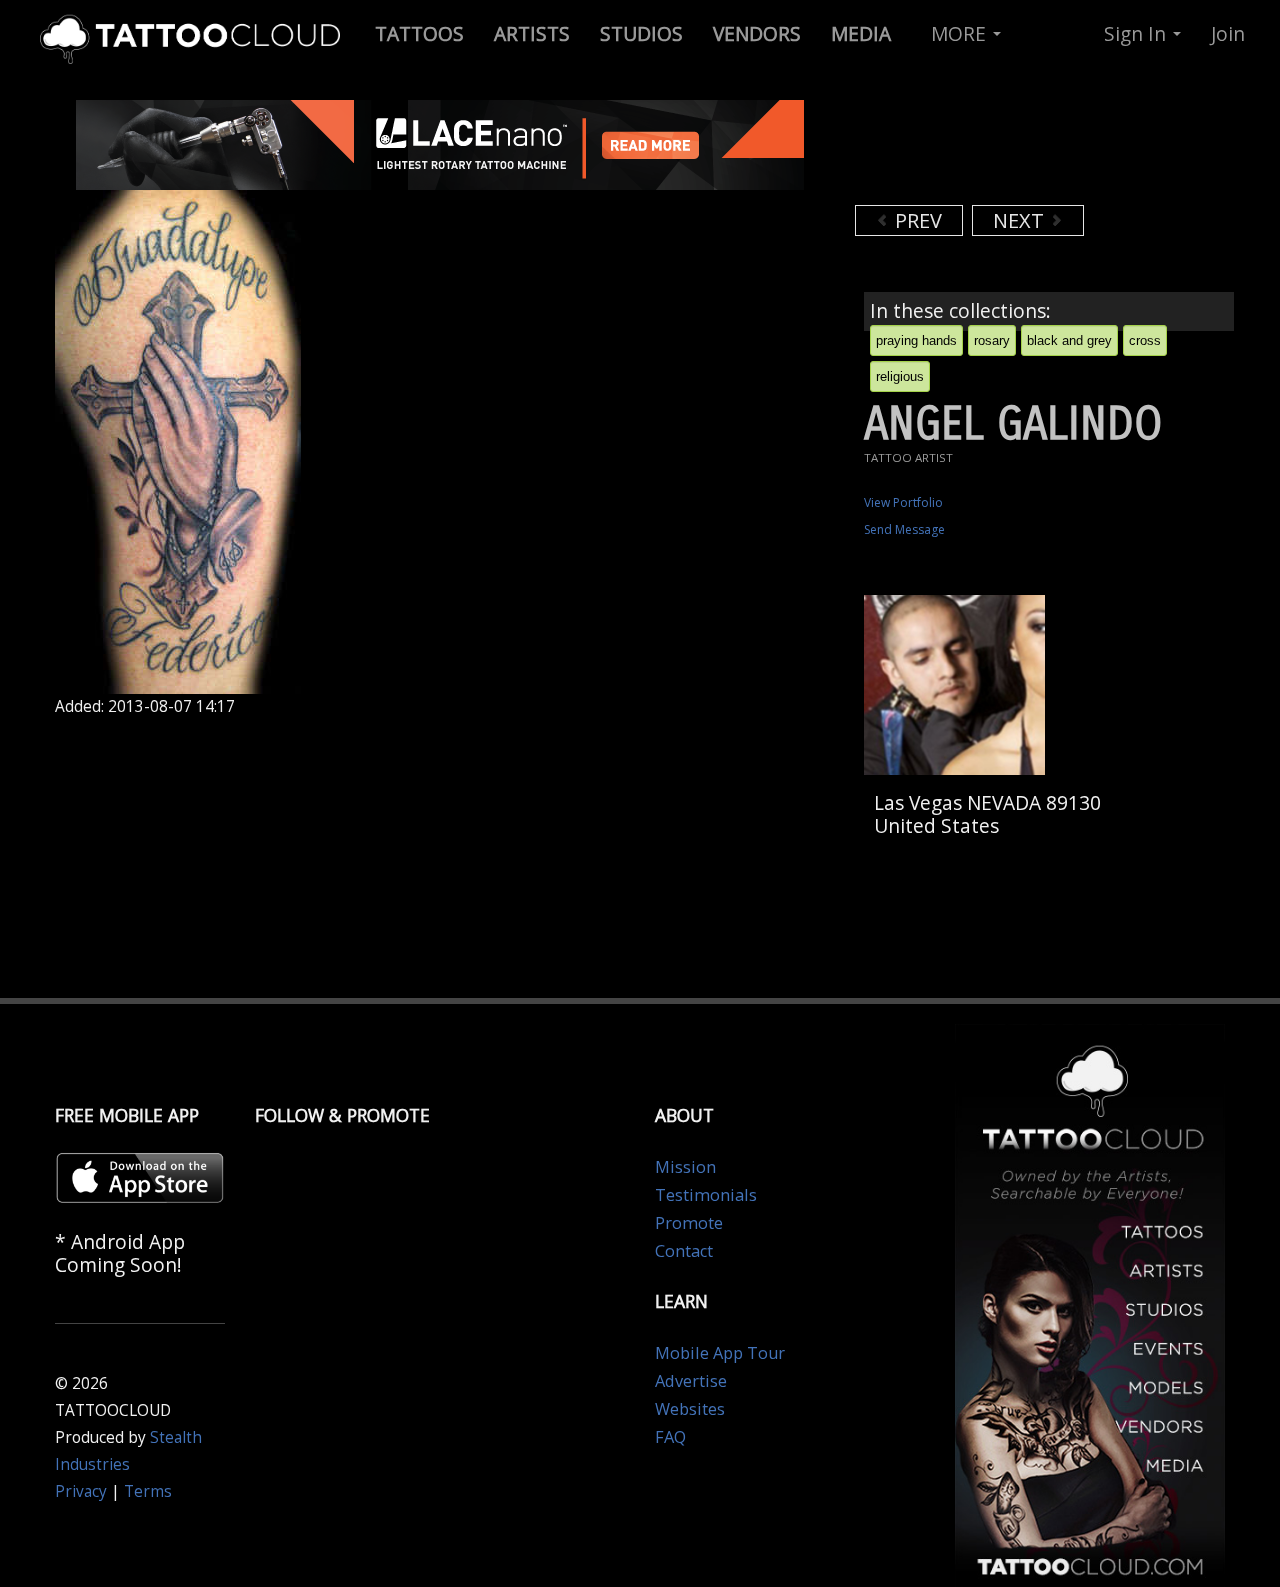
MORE (961, 33)
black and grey (1069, 340)
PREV (916, 220)
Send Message (904, 529)
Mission (685, 1167)
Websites (690, 1409)
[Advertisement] (1015, 150)
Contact (684, 1251)
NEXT (1021, 220)
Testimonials (706, 1195)
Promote (689, 1223)
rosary (992, 340)
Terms (148, 1491)
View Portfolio (903, 502)
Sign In (1137, 33)
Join (1228, 33)
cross (1145, 340)
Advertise (691, 1381)
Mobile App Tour (720, 1353)
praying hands (916, 340)
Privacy (81, 1491)
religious (900, 376)
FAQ (670, 1437)
